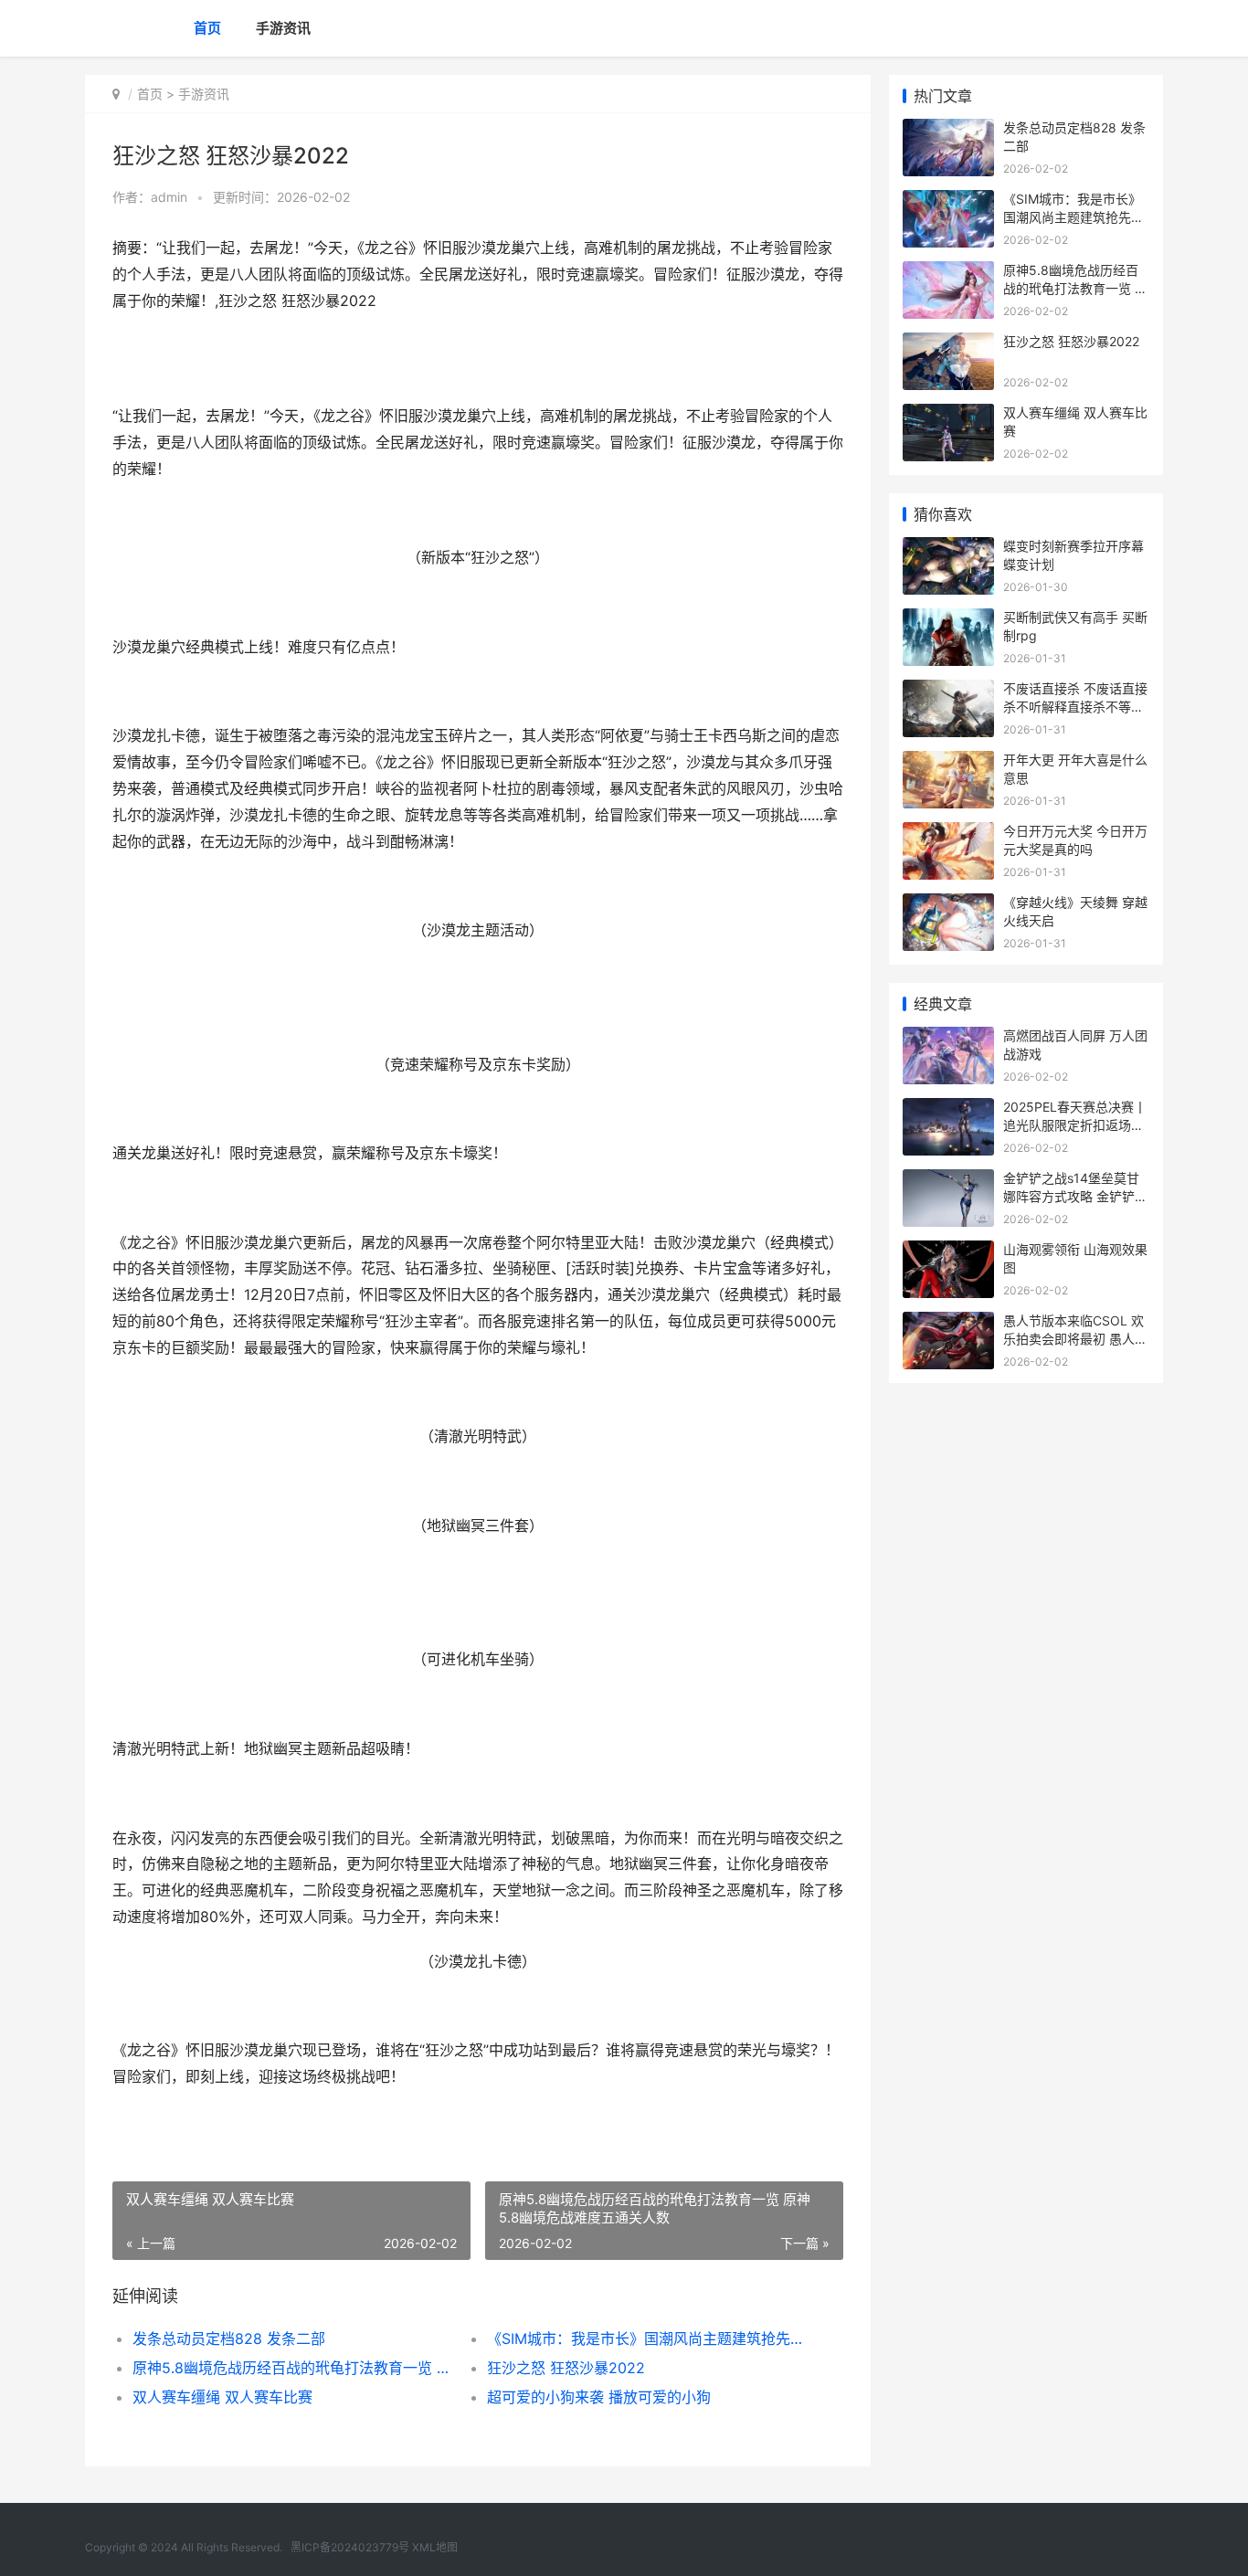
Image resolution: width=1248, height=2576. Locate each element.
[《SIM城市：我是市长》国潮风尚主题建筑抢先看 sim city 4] (948, 201)
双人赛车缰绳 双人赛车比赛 (222, 2397)
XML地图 (435, 2547)
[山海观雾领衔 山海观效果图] (948, 1252)
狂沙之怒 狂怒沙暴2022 (566, 2368)
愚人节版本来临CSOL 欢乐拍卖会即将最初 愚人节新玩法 (1075, 1338)
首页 (207, 28)
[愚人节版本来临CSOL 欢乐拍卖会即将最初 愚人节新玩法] (948, 1323)
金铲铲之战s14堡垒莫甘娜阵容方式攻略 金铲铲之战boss (1075, 1196)
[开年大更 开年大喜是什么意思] (948, 762)
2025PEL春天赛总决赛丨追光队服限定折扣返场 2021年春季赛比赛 (1075, 1124)
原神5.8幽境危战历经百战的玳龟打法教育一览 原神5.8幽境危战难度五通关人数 (292, 2368)
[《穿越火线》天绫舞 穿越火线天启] (948, 905)
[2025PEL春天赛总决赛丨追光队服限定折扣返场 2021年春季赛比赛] (948, 1109)
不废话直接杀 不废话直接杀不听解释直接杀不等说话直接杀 (1075, 706)
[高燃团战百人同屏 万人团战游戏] (948, 1038)
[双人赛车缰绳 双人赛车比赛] (948, 415)
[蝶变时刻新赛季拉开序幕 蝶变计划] (948, 549)
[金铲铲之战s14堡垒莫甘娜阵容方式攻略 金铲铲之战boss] (948, 1181)
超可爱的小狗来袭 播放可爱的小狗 (599, 2397)
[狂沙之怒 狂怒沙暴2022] (948, 344)
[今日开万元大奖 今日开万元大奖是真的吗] (948, 834)
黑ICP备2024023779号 (350, 2547)
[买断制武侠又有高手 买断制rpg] (948, 620)
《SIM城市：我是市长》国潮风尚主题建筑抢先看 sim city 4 (646, 2338)
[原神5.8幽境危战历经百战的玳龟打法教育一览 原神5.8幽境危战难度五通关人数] (948, 273)
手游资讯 (283, 28)
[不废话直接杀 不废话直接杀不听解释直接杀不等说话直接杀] (948, 691)
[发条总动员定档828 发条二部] (948, 130)
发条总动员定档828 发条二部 (229, 2338)
